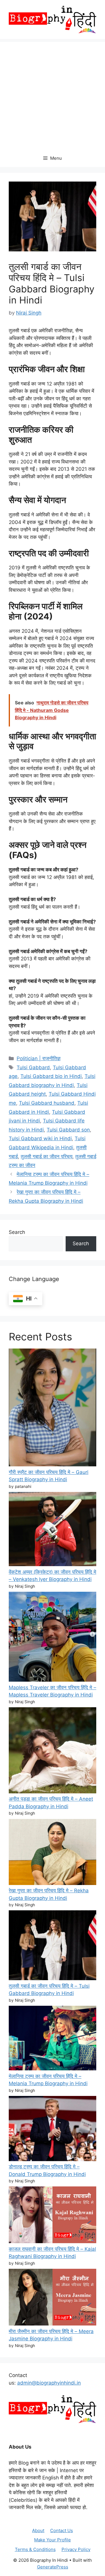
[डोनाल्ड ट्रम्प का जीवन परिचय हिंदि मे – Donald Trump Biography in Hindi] (52, 2130)
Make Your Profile (52, 2540)
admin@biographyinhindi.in (49, 2383)
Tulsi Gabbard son (68, 1130)
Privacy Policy (76, 2549)
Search (17, 1232)
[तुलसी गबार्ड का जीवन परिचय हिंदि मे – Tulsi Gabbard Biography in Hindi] (52, 1946)
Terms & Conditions (35, 2549)
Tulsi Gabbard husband (47, 1103)
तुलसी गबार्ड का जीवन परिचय (47, 1156)
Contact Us (62, 2530)
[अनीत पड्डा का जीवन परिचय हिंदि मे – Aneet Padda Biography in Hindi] (52, 1751)
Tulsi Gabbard (33, 1067)
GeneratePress (53, 2567)
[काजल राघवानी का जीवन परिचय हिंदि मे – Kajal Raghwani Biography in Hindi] (52, 2216)
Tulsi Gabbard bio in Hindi (51, 1076)
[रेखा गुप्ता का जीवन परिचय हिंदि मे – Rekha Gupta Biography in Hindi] (52, 1853)
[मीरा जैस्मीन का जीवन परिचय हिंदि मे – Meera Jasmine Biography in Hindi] (52, 2298)
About (38, 2530)
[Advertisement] (52, 94)
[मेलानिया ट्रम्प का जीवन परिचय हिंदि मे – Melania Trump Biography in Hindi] (52, 2039)
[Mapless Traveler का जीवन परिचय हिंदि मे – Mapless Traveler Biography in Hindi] (52, 1638)
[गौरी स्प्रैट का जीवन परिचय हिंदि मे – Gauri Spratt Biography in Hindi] (52, 1409)
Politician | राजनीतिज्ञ (38, 1058)
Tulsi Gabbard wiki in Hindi (40, 1138)
